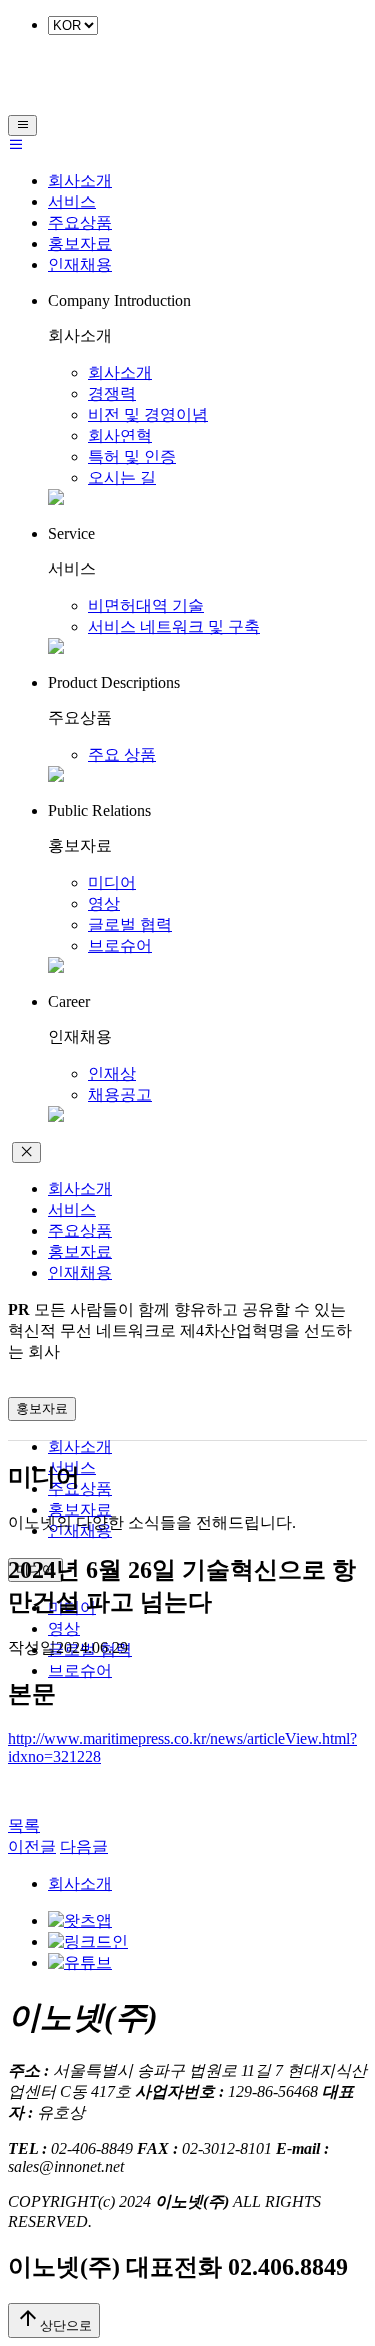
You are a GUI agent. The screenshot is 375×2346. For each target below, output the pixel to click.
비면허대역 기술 (146, 605)
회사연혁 (120, 435)
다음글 (84, 1846)
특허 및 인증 (132, 456)
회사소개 (80, 180)
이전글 (32, 1846)
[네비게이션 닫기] (26, 1152)
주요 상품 (122, 754)
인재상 (112, 1073)
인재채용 (80, 264)
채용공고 (120, 1094)
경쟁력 (112, 393)
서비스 (72, 201)
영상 (104, 903)
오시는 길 (122, 477)
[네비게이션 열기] (22, 125)
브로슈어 (120, 945)
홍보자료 (80, 243)
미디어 (112, 882)
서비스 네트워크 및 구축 (174, 626)
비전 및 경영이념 (148, 414)
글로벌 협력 (130, 924)
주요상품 (80, 222)
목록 (24, 1825)
